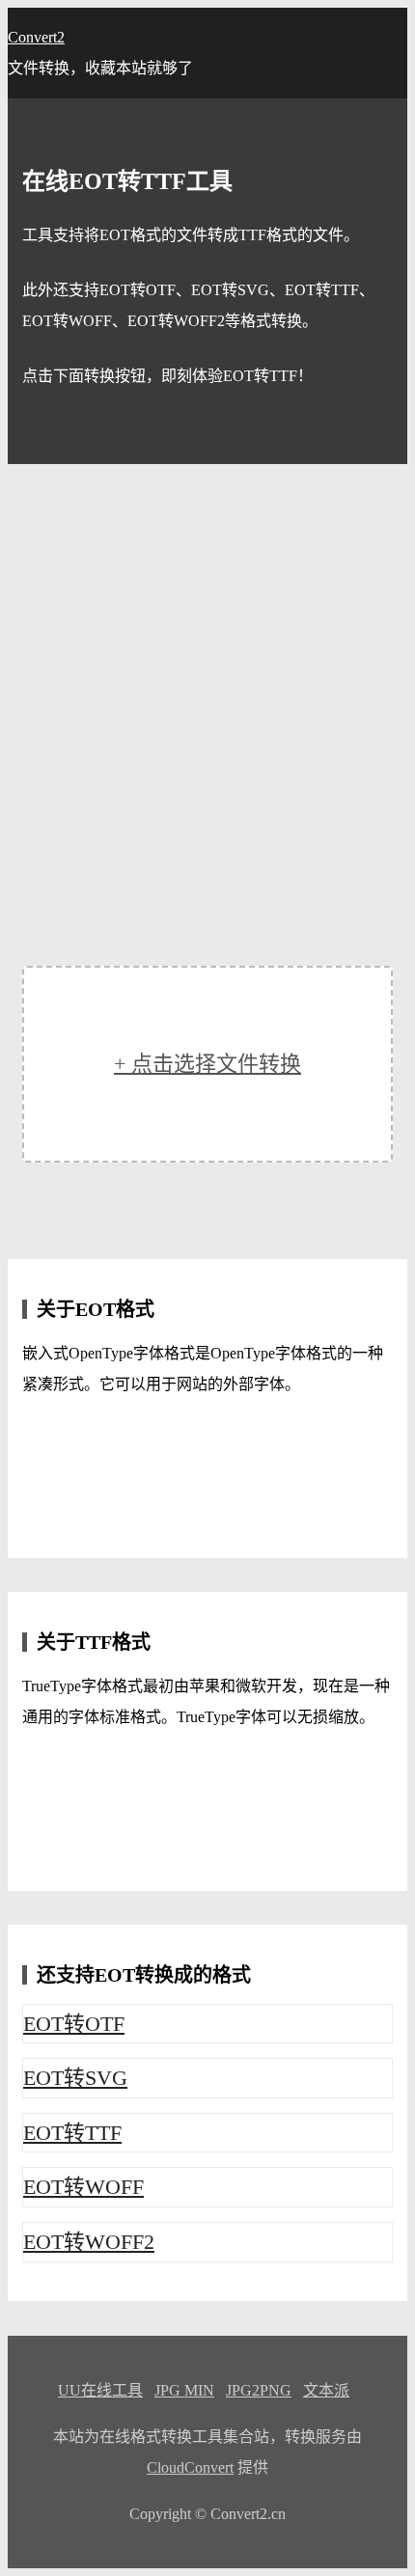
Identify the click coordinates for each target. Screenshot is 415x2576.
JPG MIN (184, 2390)
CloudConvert (190, 2467)
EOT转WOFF (83, 2187)
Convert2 (36, 37)
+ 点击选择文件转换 (207, 1064)
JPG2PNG (259, 2390)
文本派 (326, 2390)
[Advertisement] (207, 681)
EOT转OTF (74, 2024)
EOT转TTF (72, 2133)
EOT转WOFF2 (89, 2242)
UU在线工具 (100, 2390)
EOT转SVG (75, 2078)
